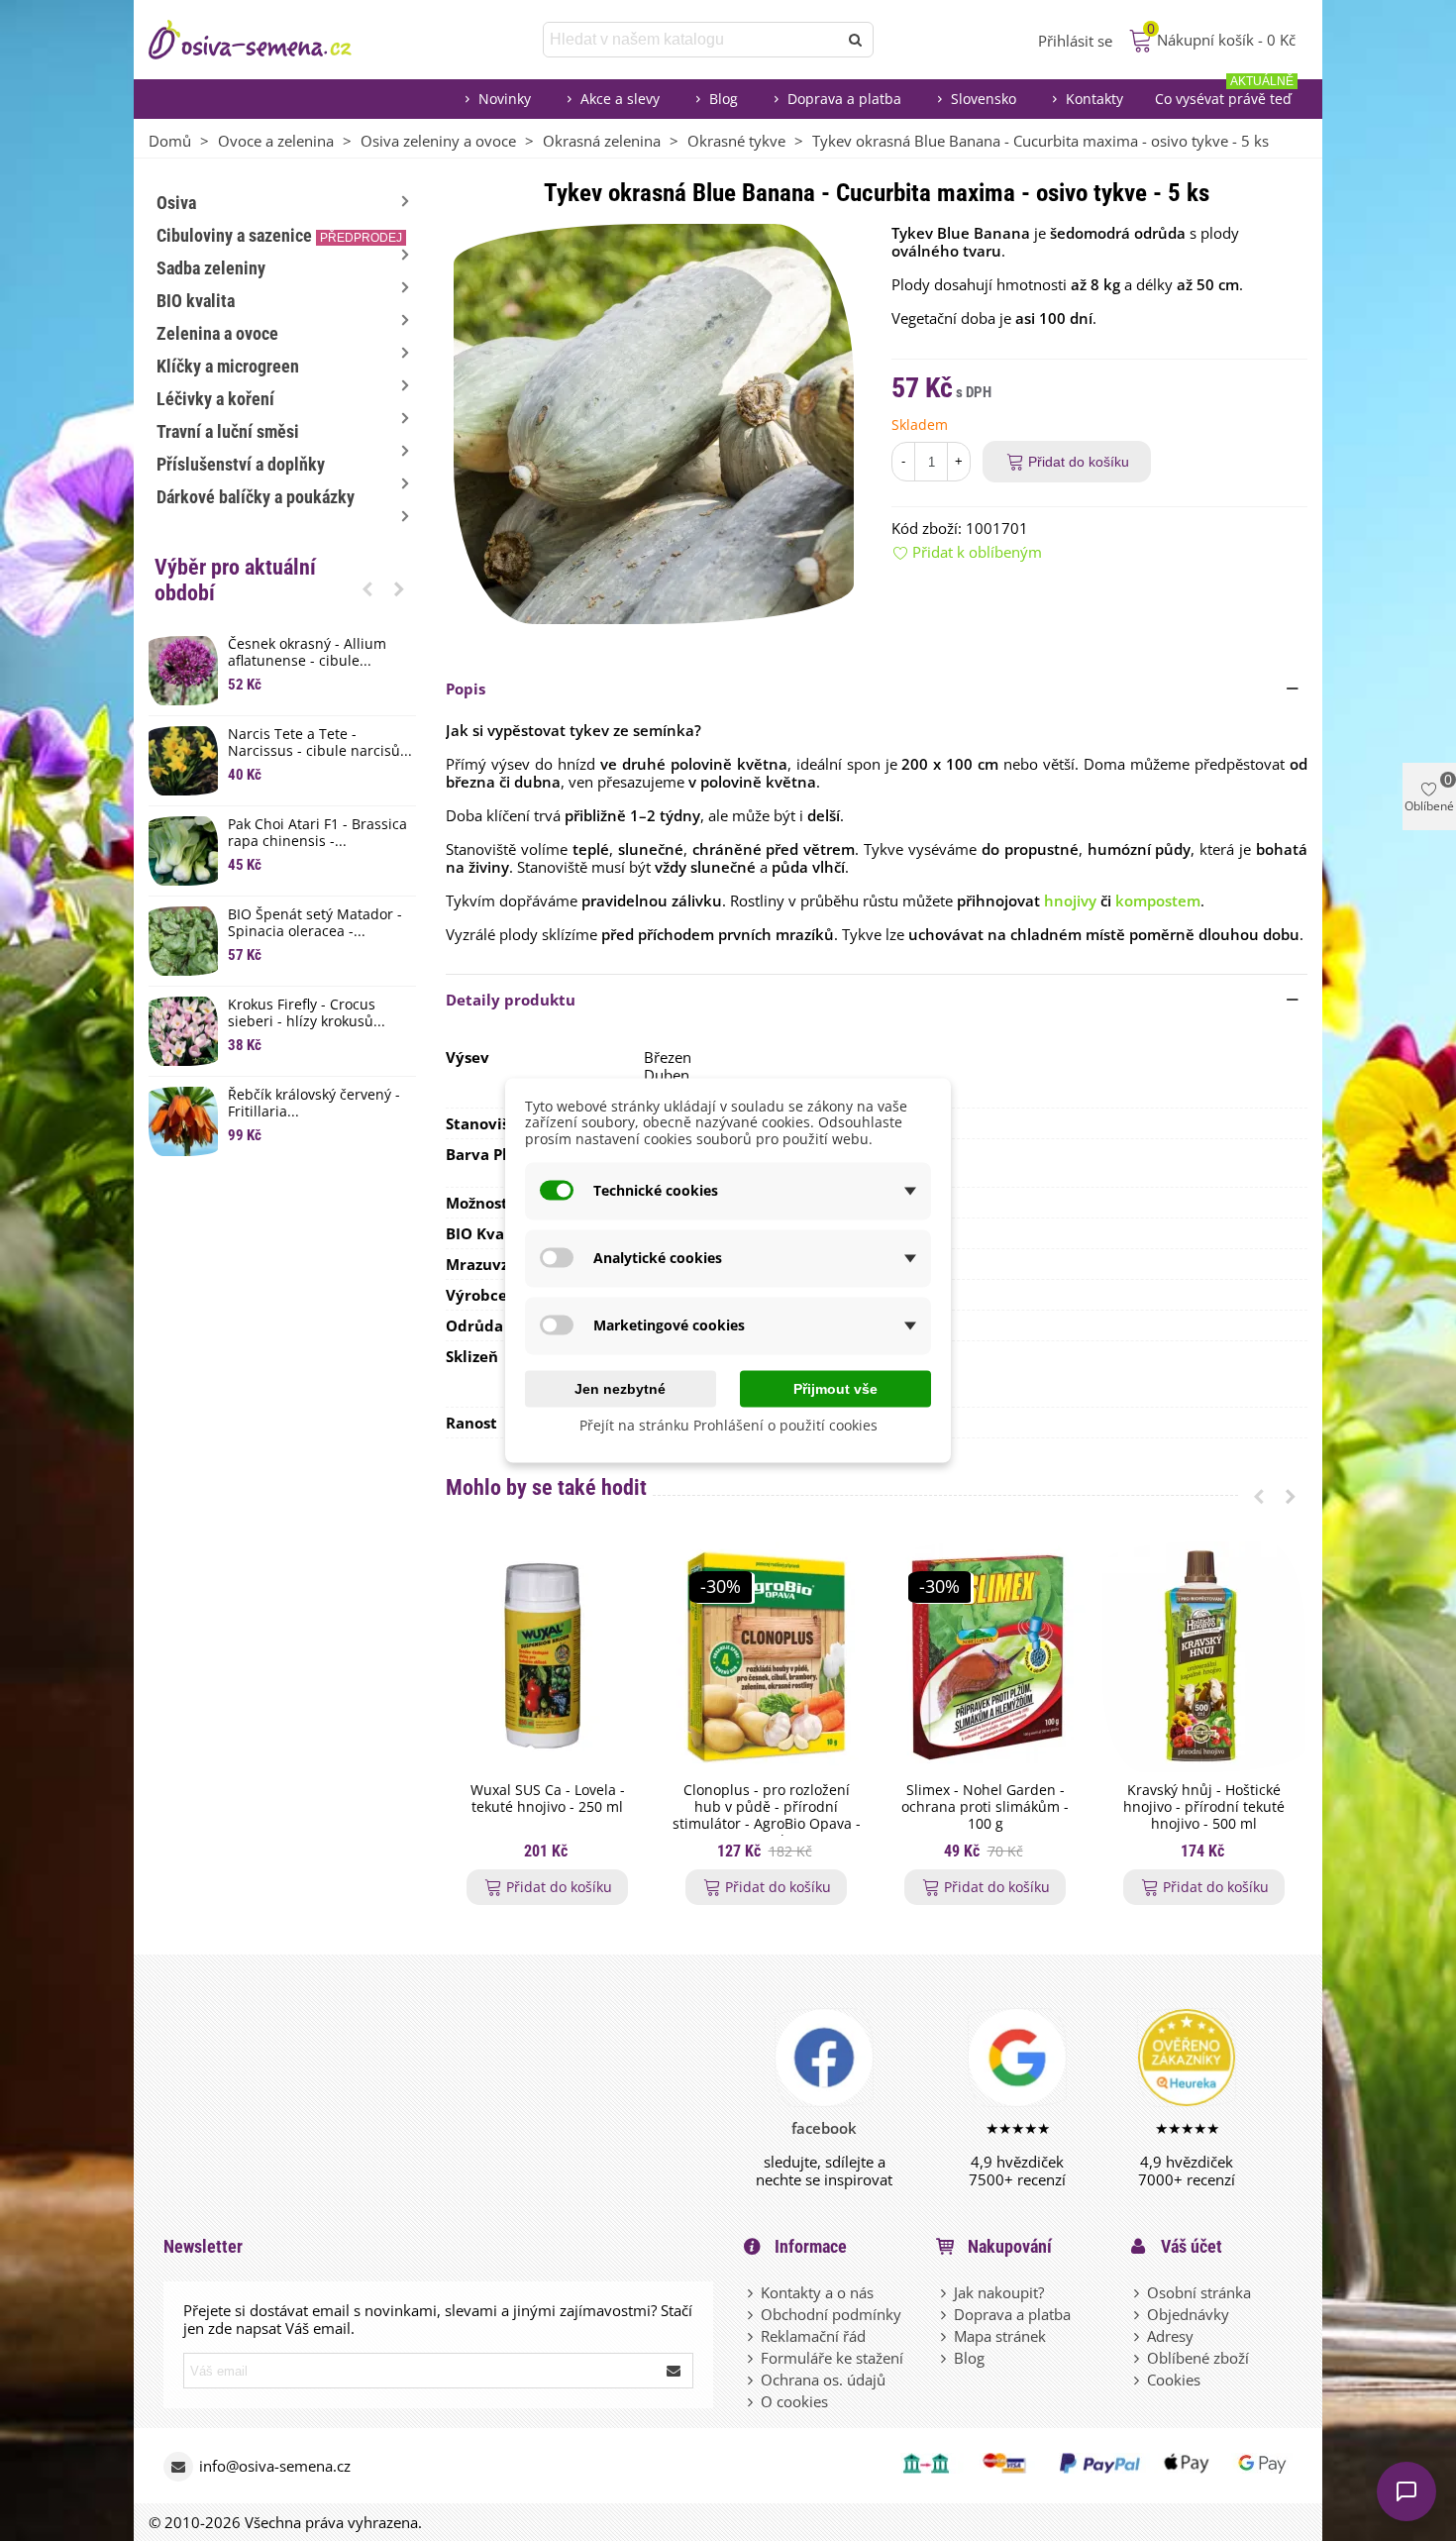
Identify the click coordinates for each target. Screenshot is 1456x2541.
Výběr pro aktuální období (235, 580)
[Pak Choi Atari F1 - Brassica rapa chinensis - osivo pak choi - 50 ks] (183, 851)
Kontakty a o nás (817, 2292)
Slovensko (984, 99)
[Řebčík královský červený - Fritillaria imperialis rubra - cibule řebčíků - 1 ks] (183, 1121)
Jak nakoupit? (999, 2292)
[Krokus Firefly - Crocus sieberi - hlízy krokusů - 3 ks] (183, 1031)
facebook (824, 2128)
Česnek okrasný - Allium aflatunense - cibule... (307, 653)
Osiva (176, 203)
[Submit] (675, 2371)
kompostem (1158, 900)
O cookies (794, 2401)
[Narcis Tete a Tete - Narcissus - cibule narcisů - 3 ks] (183, 761)
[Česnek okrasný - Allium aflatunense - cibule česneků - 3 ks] (183, 671)
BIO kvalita (196, 301)
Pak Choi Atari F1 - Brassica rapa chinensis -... (317, 833)
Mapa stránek (1000, 2336)
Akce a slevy (620, 99)
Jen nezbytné (620, 1388)
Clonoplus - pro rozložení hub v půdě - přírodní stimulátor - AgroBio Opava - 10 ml (767, 1815)
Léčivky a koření (215, 399)
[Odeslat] (856, 40)
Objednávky (1188, 2314)
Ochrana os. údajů (823, 2380)
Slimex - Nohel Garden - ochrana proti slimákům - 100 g (985, 1807)
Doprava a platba (844, 99)
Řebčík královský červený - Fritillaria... (314, 1104)
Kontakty (1094, 99)
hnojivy (1070, 900)
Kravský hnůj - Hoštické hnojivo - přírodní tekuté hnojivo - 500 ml (1204, 1807)
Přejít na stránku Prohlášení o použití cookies (728, 1424)
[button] (367, 588)
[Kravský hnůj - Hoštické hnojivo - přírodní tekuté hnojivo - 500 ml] (1204, 1657)
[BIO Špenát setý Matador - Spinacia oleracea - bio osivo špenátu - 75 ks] (183, 941)
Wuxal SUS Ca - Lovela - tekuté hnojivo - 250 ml (548, 1799)
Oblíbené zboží (1198, 2358)
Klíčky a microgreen (228, 366)
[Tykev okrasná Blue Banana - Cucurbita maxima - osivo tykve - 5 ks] (654, 422)
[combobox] (692, 40)
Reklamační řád (813, 2336)
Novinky (505, 99)
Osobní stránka (1199, 2292)
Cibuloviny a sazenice (279, 235)
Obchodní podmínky (831, 2314)
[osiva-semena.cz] (267, 40)
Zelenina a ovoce (217, 333)
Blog (724, 99)
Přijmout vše (835, 1388)
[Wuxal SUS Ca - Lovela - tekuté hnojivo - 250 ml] (547, 1657)
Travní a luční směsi (228, 431)
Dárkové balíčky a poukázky (256, 497)
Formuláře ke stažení (832, 2358)
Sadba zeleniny (211, 268)
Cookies (1174, 2380)
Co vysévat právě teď (1224, 94)
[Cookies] (1138, 2380)
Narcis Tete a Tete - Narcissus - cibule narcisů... (320, 743)
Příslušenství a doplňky (241, 464)
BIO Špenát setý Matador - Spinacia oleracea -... (315, 923)
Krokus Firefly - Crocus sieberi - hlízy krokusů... (307, 1013)
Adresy (1170, 2336)
